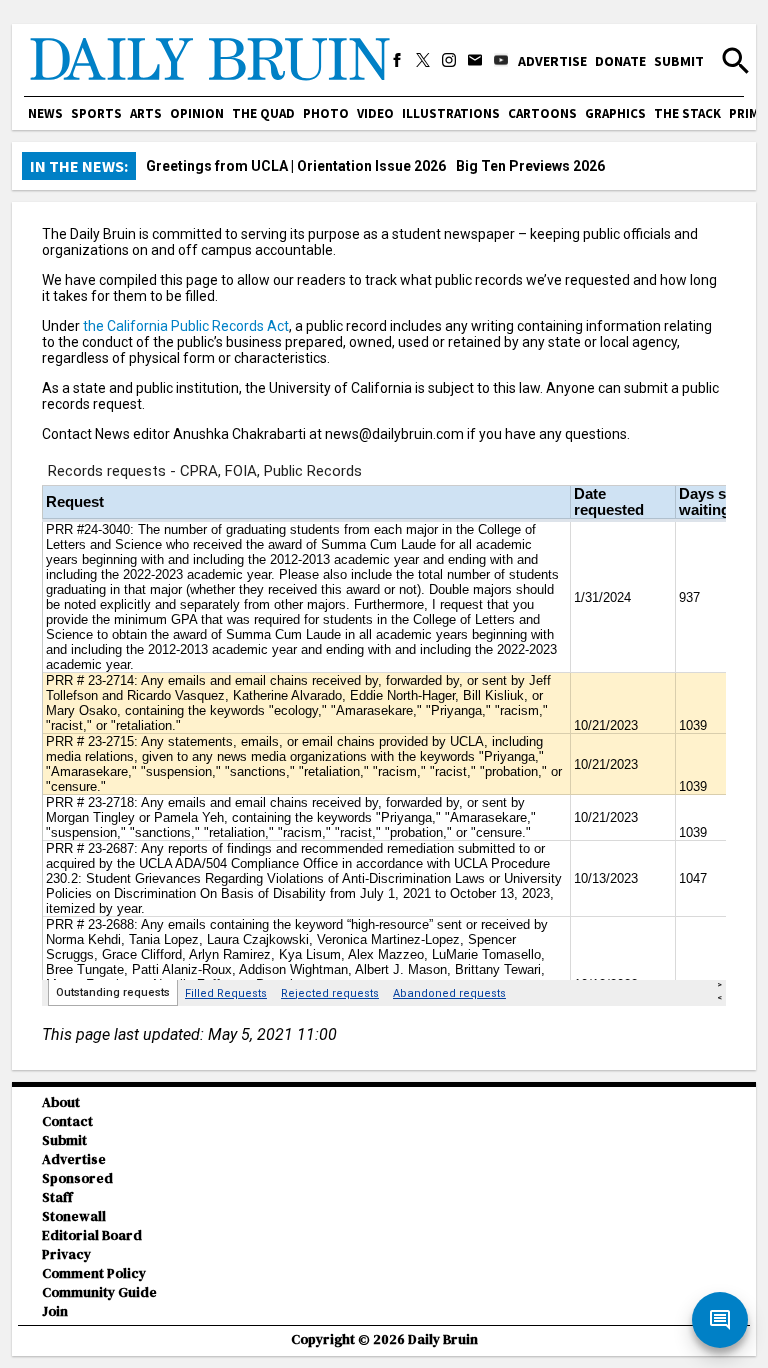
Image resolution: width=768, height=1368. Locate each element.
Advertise (552, 61)
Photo (326, 113)
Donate (620, 61)
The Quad (263, 113)
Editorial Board (92, 1235)
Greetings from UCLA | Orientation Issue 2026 (296, 166)
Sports (96, 113)
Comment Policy (94, 1273)
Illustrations (451, 113)
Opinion (197, 113)
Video (375, 113)
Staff (57, 1197)
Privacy (66, 1254)
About (61, 1102)
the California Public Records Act (186, 326)
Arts (146, 113)
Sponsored (77, 1178)
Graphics (615, 113)
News (45, 113)
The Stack (687, 113)
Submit (679, 61)
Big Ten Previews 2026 (530, 166)
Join (55, 1311)
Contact (67, 1121)
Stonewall (74, 1216)
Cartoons (542, 113)
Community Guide (99, 1292)
